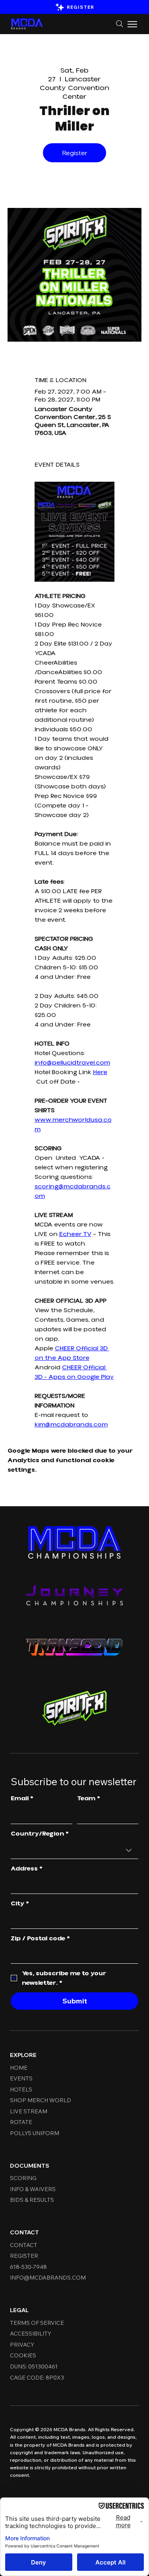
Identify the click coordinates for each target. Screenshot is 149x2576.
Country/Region (40, 1834)
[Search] (120, 24)
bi (67, 2467)
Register (75, 153)
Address (27, 1869)
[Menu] (133, 24)
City (20, 1903)
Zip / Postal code (40, 1938)
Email (22, 1798)
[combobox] (74, 1850)
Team (89, 1798)
